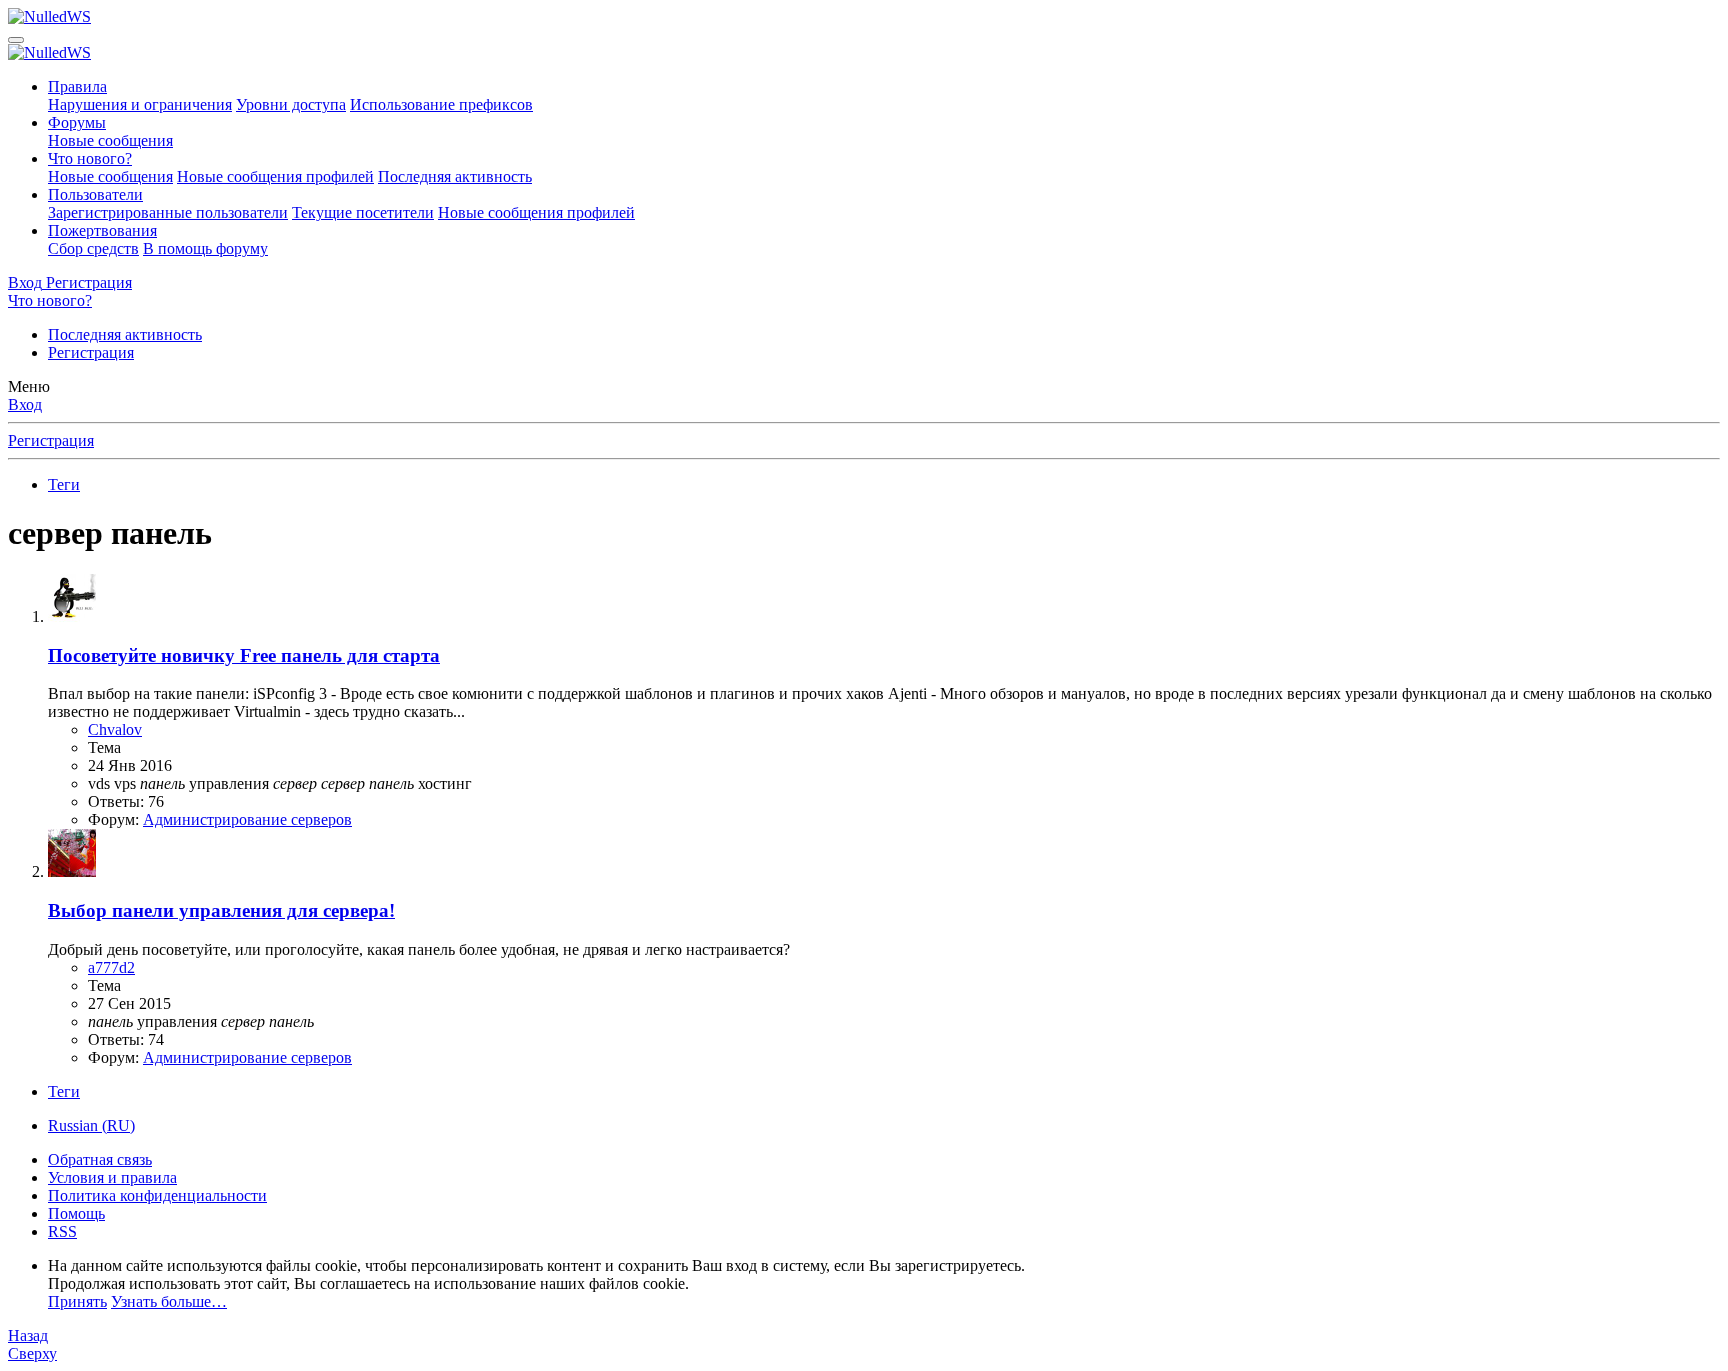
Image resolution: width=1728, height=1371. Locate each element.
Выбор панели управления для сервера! (221, 910)
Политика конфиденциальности (157, 1195)
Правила (77, 86)
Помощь (76, 1213)
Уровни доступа (291, 104)
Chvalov (115, 729)
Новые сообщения (110, 140)
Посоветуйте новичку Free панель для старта (244, 655)
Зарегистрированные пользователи (168, 212)
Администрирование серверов (247, 819)
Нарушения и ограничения (140, 104)
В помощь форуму (205, 248)
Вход (25, 404)
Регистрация (91, 352)
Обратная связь (100, 1159)
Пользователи (95, 194)
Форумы (77, 122)
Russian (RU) (91, 1125)
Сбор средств (93, 248)
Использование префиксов (441, 104)
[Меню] (16, 40)
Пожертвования (102, 230)
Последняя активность (455, 176)
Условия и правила (112, 1177)
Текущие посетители (363, 212)
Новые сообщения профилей (275, 176)
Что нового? (90, 158)
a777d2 (111, 967)
